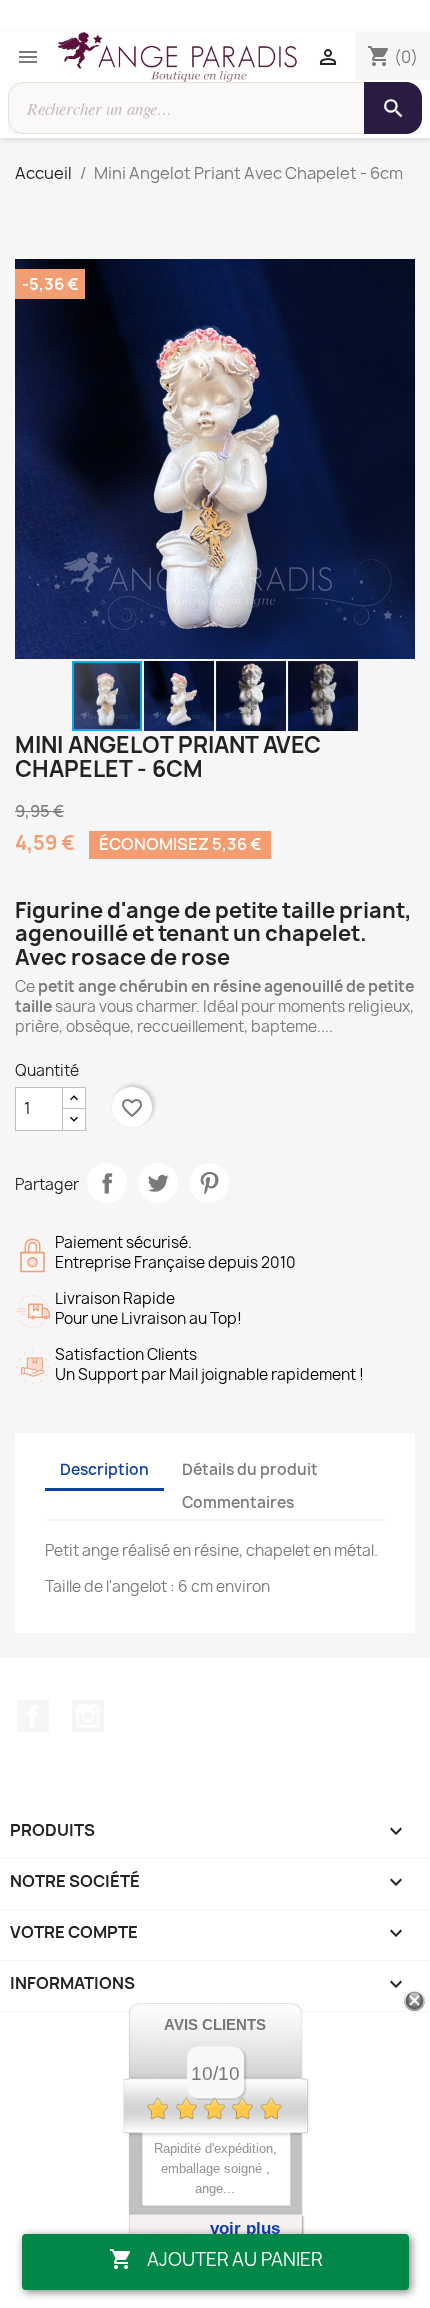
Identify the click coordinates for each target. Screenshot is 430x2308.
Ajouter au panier (215, 2259)
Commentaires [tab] (238, 1502)
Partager (107, 1183)
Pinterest (209, 1183)
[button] (397, 277)
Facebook (33, 1716)
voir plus (245, 2228)
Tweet (158, 1183)
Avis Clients (215, 2024)
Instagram (88, 1716)
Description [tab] (104, 1469)
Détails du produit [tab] (250, 1469)
